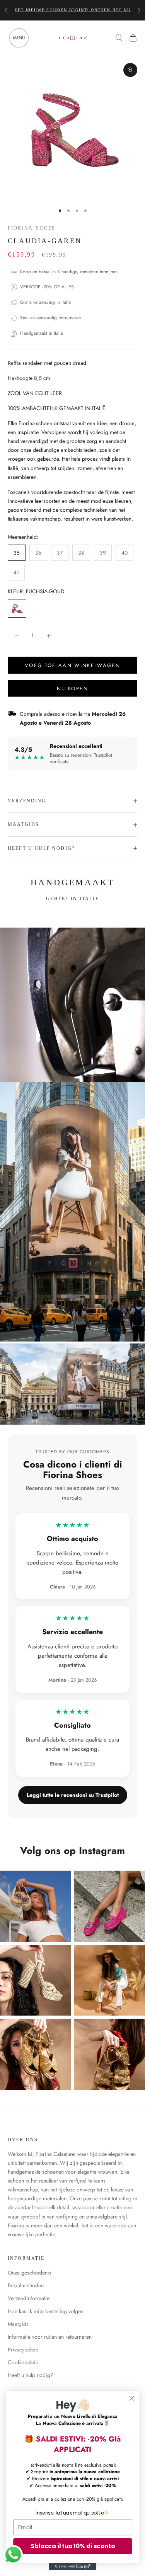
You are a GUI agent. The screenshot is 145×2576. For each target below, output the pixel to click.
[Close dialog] (132, 2398)
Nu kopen (72, 689)
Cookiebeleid (23, 2362)
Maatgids (18, 2324)
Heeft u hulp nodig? (31, 2375)
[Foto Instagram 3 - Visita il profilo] (36, 1980)
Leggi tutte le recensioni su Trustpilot (73, 1795)
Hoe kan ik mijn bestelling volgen (46, 2311)
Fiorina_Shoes (32, 228)
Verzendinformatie (29, 2298)
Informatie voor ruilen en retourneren (50, 2337)
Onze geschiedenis (30, 2273)
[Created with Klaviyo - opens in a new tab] (72, 2566)
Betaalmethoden (26, 2285)
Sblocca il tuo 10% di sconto (72, 2546)
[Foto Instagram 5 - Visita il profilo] (36, 2054)
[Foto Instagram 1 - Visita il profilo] (36, 1906)
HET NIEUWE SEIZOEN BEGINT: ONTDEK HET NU (73, 10)
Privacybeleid (23, 2350)
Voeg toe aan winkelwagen (72, 665)
